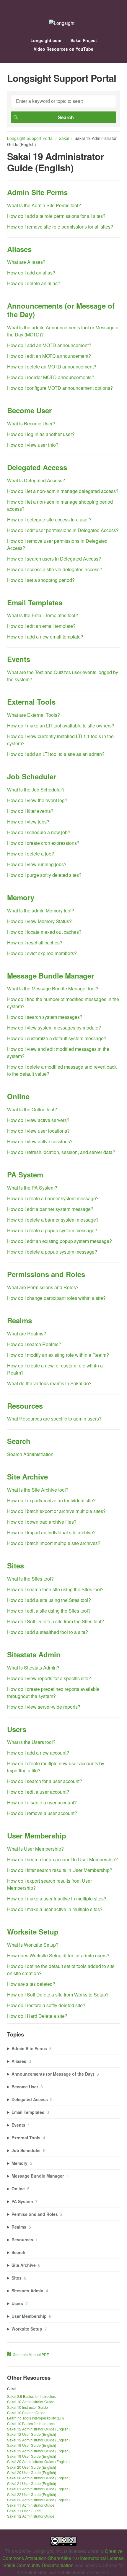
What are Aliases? (26, 262)
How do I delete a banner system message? (53, 1220)
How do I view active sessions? (40, 1141)
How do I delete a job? (31, 854)
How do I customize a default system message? (57, 1038)
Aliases (19, 249)
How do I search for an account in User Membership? (62, 1859)
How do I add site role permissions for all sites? (56, 216)
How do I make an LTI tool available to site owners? (61, 726)
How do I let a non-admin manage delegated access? (63, 491)
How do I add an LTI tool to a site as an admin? (56, 754)
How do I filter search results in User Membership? (60, 1870)
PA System (25, 1174)
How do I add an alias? (31, 273)
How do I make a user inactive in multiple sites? (57, 1899)
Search (19, 1441)
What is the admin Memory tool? (41, 910)
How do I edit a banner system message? (50, 1209)
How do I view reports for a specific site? (49, 1678)
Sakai (64, 138)
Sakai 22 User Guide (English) (32, 2494)
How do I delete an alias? (34, 283)
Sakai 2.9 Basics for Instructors (32, 2396)
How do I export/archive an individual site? (51, 1500)
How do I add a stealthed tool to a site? (48, 1632)
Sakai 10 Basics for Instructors (31, 2423)
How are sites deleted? (31, 1984)
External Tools (31, 702)
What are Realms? (27, 1334)
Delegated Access (37, 467)
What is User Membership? (35, 1849)
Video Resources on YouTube (63, 49)
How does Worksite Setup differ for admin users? (58, 1955)
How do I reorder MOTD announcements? (51, 377)
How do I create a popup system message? (52, 1230)
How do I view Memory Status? (39, 921)
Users (17, 1729)
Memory (21, 897)
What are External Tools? (34, 715)
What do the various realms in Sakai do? (49, 1383)
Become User (29, 410)
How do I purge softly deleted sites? (44, 875)
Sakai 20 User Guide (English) (32, 2467)
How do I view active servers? (38, 1120)
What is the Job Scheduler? (36, 790)
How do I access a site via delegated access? (55, 569)
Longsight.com (46, 40)
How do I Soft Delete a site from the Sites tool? (56, 1621)
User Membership (37, 1836)
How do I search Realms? (34, 1344)
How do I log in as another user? (41, 434)
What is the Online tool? (32, 1109)
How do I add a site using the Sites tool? (49, 1600)
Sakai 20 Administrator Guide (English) (38, 2461)
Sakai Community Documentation (38, 2565)
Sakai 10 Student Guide (26, 2413)
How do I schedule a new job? (39, 832)
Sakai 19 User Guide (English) (32, 2445)
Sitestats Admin (34, 1654)
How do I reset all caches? (35, 943)
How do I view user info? (33, 445)
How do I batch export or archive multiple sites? (56, 1511)
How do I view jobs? (28, 822)
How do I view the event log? (37, 800)
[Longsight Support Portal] (62, 23)
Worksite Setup (33, 1932)
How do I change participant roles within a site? (56, 1298)
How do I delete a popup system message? (52, 1252)
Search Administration (30, 1454)
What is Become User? (31, 423)
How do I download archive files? (42, 1522)
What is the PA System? (32, 1188)
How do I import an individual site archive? (51, 1532)
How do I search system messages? (45, 1017)
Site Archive (27, 1477)
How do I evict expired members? (42, 953)
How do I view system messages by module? (54, 1028)
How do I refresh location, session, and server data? (61, 1152)
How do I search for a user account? (45, 1781)
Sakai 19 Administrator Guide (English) (38, 2440)
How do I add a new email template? (45, 637)
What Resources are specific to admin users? (54, 1419)
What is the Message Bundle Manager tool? (53, 988)
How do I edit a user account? (38, 1792)
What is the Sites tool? (30, 1579)
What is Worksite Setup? (33, 1945)
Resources (25, 1406)
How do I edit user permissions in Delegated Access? (63, 530)
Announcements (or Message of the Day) (61, 310)
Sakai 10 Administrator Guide (31, 2402)
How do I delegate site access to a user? (49, 519)
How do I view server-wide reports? (44, 1707)
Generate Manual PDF (31, 2354)
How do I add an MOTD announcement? (49, 345)
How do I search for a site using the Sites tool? (55, 1589)
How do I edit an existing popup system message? (60, 1241)
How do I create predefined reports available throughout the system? (53, 1692)
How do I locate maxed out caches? (44, 932)
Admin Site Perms (37, 192)
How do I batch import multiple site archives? (54, 1543)
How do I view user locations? (38, 1131)
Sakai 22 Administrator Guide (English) (38, 2500)
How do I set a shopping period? (41, 580)
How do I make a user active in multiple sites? (55, 1909)
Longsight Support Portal (30, 138)
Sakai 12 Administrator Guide (31, 2516)
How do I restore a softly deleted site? (46, 2005)
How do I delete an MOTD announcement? (52, 367)
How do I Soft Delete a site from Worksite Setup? (58, 1995)
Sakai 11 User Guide (24, 2511)
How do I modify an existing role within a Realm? (58, 1355)
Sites (16, 1565)
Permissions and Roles (46, 1274)
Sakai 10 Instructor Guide (27, 2407)
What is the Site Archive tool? (38, 1490)
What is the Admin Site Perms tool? (44, 205)
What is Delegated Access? (36, 480)
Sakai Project (84, 40)
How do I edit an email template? (41, 626)
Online (18, 1096)
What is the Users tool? (31, 1742)
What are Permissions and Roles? (43, 1287)
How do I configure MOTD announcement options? (60, 388)
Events (19, 659)
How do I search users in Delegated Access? (54, 559)
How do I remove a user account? (42, 1813)
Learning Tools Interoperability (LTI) (35, 2418)
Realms (19, 1320)
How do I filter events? (30, 811)
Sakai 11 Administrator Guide (31, 2505)
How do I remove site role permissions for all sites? (60, 227)
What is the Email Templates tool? (43, 615)
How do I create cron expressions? (43, 843)
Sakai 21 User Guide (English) (32, 2483)
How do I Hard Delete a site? (37, 2016)
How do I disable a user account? (42, 1802)
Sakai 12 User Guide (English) (32, 2434)
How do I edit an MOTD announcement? (49, 356)
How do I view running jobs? (37, 864)
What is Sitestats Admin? (33, 1668)
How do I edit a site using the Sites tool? (49, 1611)
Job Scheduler (32, 776)
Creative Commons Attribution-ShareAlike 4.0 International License (63, 2555)
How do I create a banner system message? (53, 1198)
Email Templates (35, 602)
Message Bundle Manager (51, 976)
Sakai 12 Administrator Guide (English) (38, 2429)
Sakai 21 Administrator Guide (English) (38, 2489)
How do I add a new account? (38, 1753)
